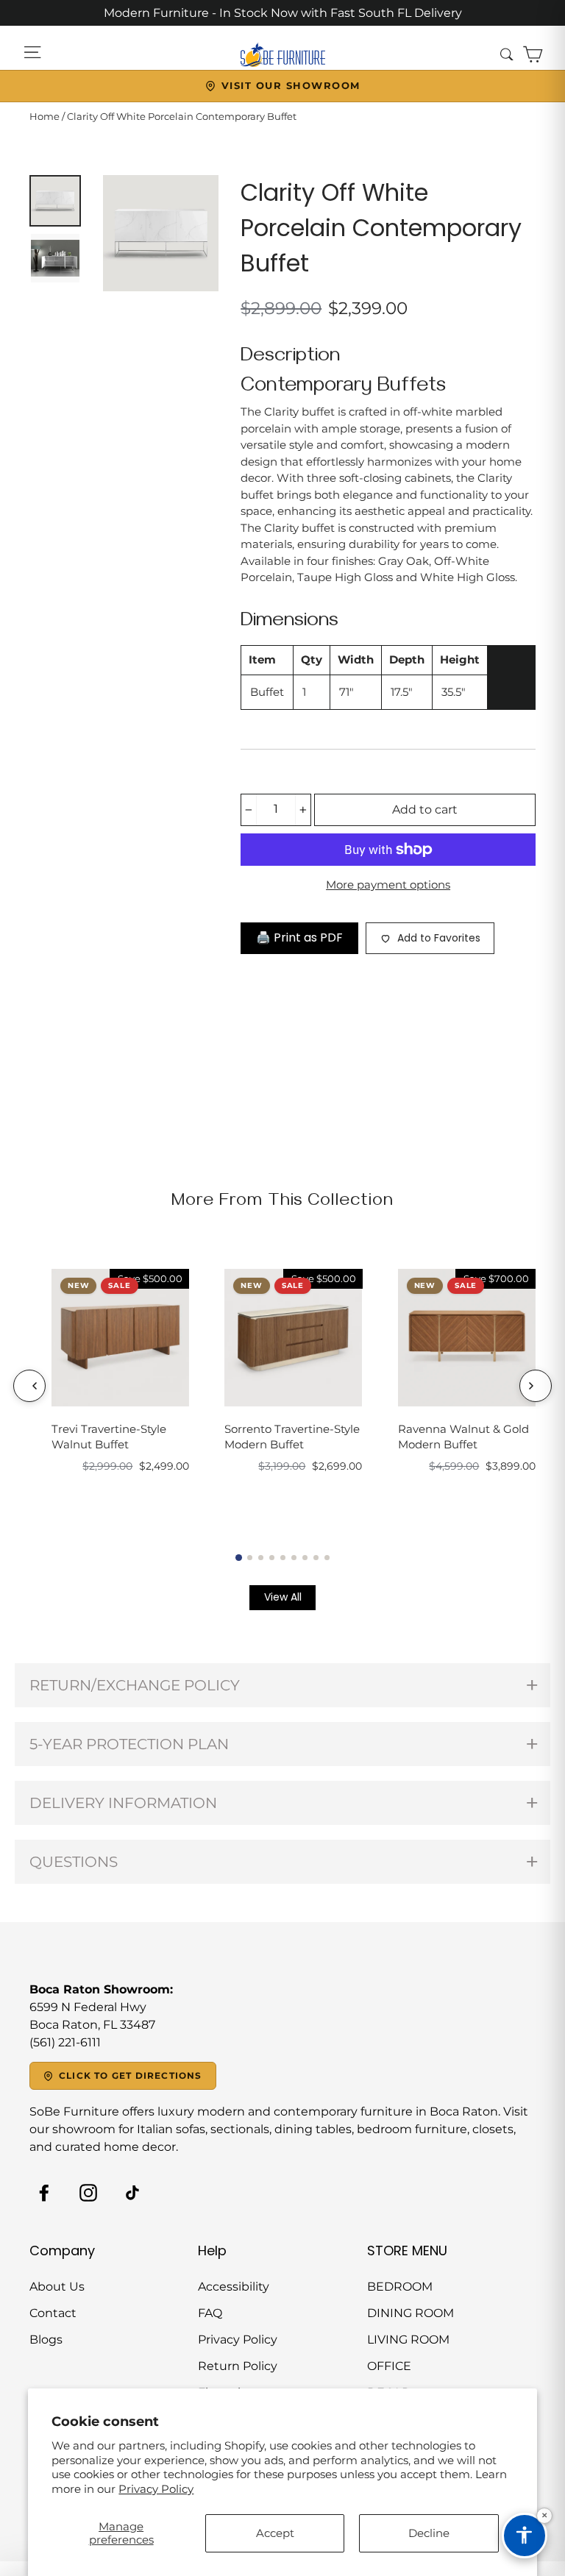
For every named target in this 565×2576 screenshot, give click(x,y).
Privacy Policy (156, 2489)
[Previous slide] (29, 1386)
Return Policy (238, 2366)
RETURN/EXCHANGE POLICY (135, 1685)
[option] (161, 233)
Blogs (46, 2340)
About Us (57, 2287)
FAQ (210, 2313)
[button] (239, 1557)
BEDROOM (400, 2287)
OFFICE (389, 2366)
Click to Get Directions (131, 2075)
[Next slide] (536, 1386)
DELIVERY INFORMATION (123, 1803)
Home (45, 116)
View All (283, 1597)
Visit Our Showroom (291, 85)
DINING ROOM (411, 2313)
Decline (429, 2533)
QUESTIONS (74, 1862)
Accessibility (234, 2287)
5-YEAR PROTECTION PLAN (129, 1744)
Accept (275, 2533)
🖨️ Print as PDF (299, 937)
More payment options (388, 885)
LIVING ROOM (408, 2340)
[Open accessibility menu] (525, 2536)
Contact (53, 2313)
